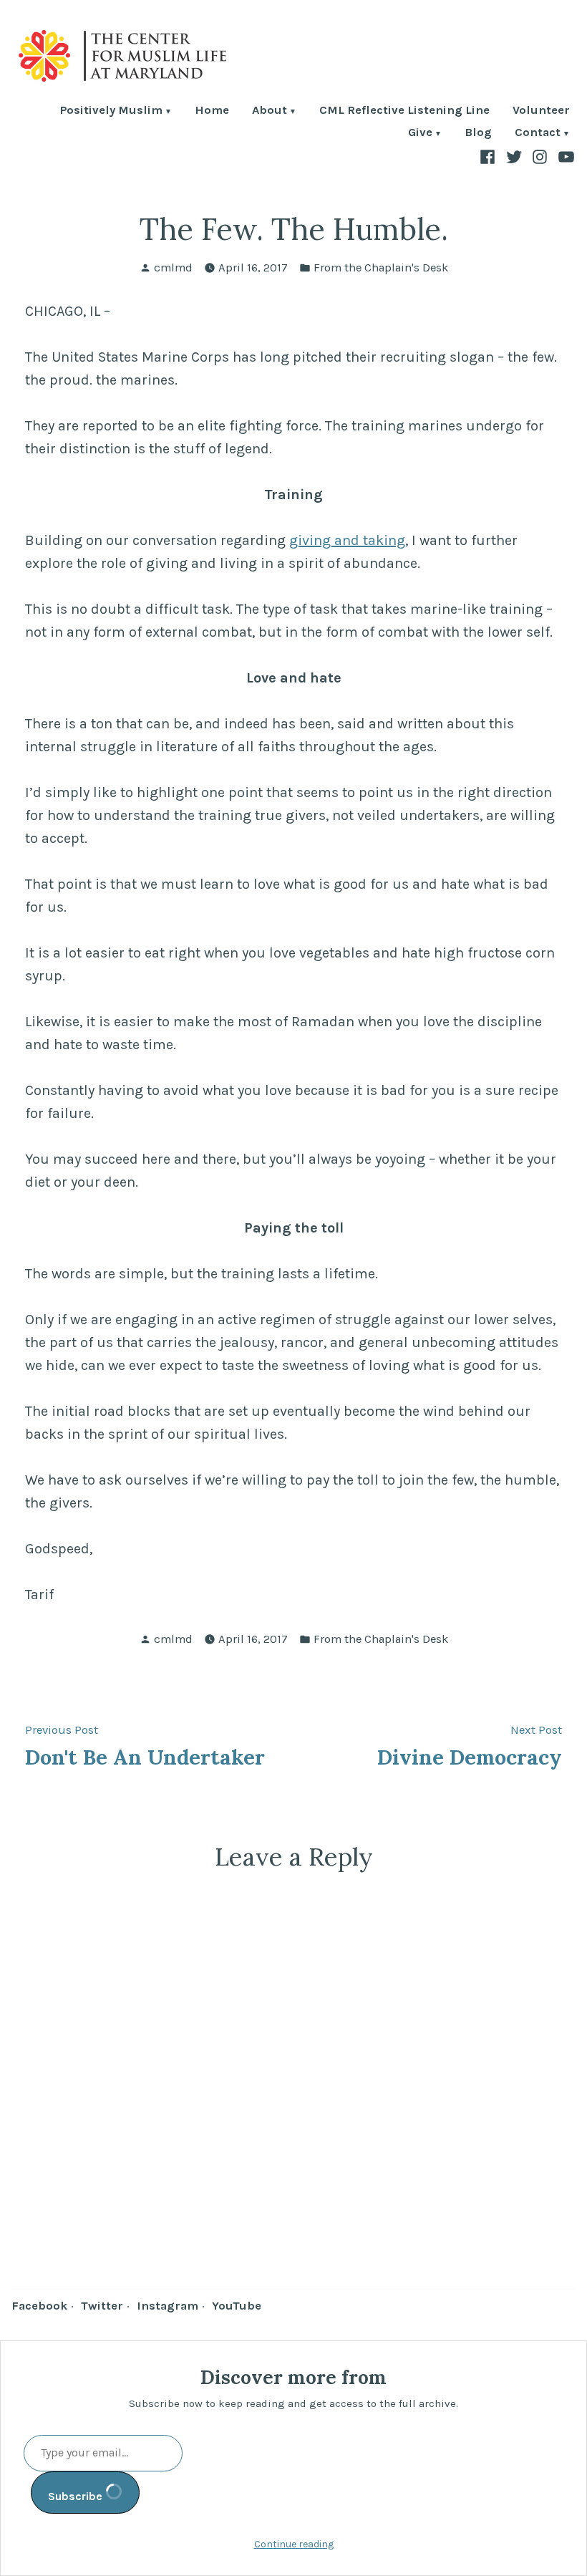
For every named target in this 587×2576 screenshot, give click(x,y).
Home (212, 111)
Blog (478, 134)
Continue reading (294, 2544)
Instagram (168, 2306)
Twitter (102, 2306)
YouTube (237, 2306)
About (270, 111)
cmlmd (173, 267)
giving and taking (347, 540)
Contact (538, 134)
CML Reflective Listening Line (404, 111)
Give (420, 134)
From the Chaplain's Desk (381, 267)
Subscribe (77, 2496)
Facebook (39, 2306)
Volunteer (541, 111)
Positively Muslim (111, 111)
